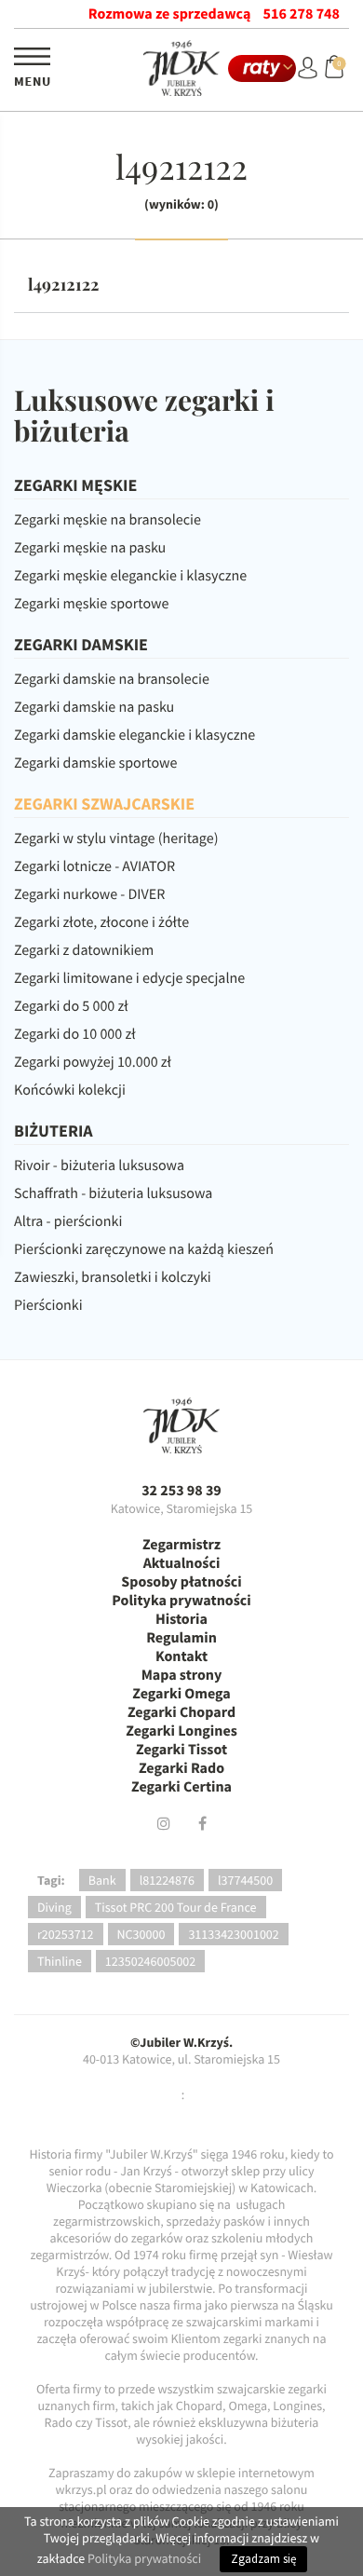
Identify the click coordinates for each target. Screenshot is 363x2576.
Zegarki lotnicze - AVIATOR (94, 866)
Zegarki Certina (181, 1787)
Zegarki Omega (181, 1694)
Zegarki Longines (181, 1731)
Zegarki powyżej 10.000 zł (93, 1062)
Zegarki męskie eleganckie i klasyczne (130, 576)
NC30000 (141, 1934)
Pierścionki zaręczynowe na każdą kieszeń (144, 1249)
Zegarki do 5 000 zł (71, 1006)
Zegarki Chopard (181, 1712)
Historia (181, 1619)
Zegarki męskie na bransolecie (108, 520)
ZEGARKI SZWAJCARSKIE (104, 804)
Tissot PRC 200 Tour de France (176, 1907)
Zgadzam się (263, 2559)
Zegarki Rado (181, 1768)
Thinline (60, 1961)
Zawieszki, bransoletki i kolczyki (113, 1277)
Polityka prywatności (181, 1601)
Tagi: (51, 1880)
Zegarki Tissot (181, 1750)
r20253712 (66, 1934)
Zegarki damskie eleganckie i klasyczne (134, 735)
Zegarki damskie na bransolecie (112, 679)
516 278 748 (302, 14)
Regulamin (181, 1638)
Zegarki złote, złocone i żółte (101, 922)
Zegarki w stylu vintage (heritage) (116, 838)
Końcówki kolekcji (70, 1090)
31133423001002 (233, 1934)
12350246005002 (150, 1961)
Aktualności (182, 1563)
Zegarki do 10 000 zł (75, 1034)
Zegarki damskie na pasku (94, 707)
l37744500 (245, 1880)
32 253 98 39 (181, 1491)
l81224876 (167, 1880)
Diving (54, 1907)
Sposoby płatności (181, 1582)
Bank (102, 1880)
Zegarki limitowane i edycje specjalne (129, 978)
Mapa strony (182, 1675)
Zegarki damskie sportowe (95, 763)
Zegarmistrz (181, 1545)
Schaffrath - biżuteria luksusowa (113, 1193)
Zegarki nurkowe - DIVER (89, 894)
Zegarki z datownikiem (84, 950)
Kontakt (181, 1656)
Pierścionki (48, 1305)
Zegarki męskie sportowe (91, 604)
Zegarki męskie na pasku (90, 548)
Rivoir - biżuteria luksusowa (99, 1165)
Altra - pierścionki (68, 1221)
